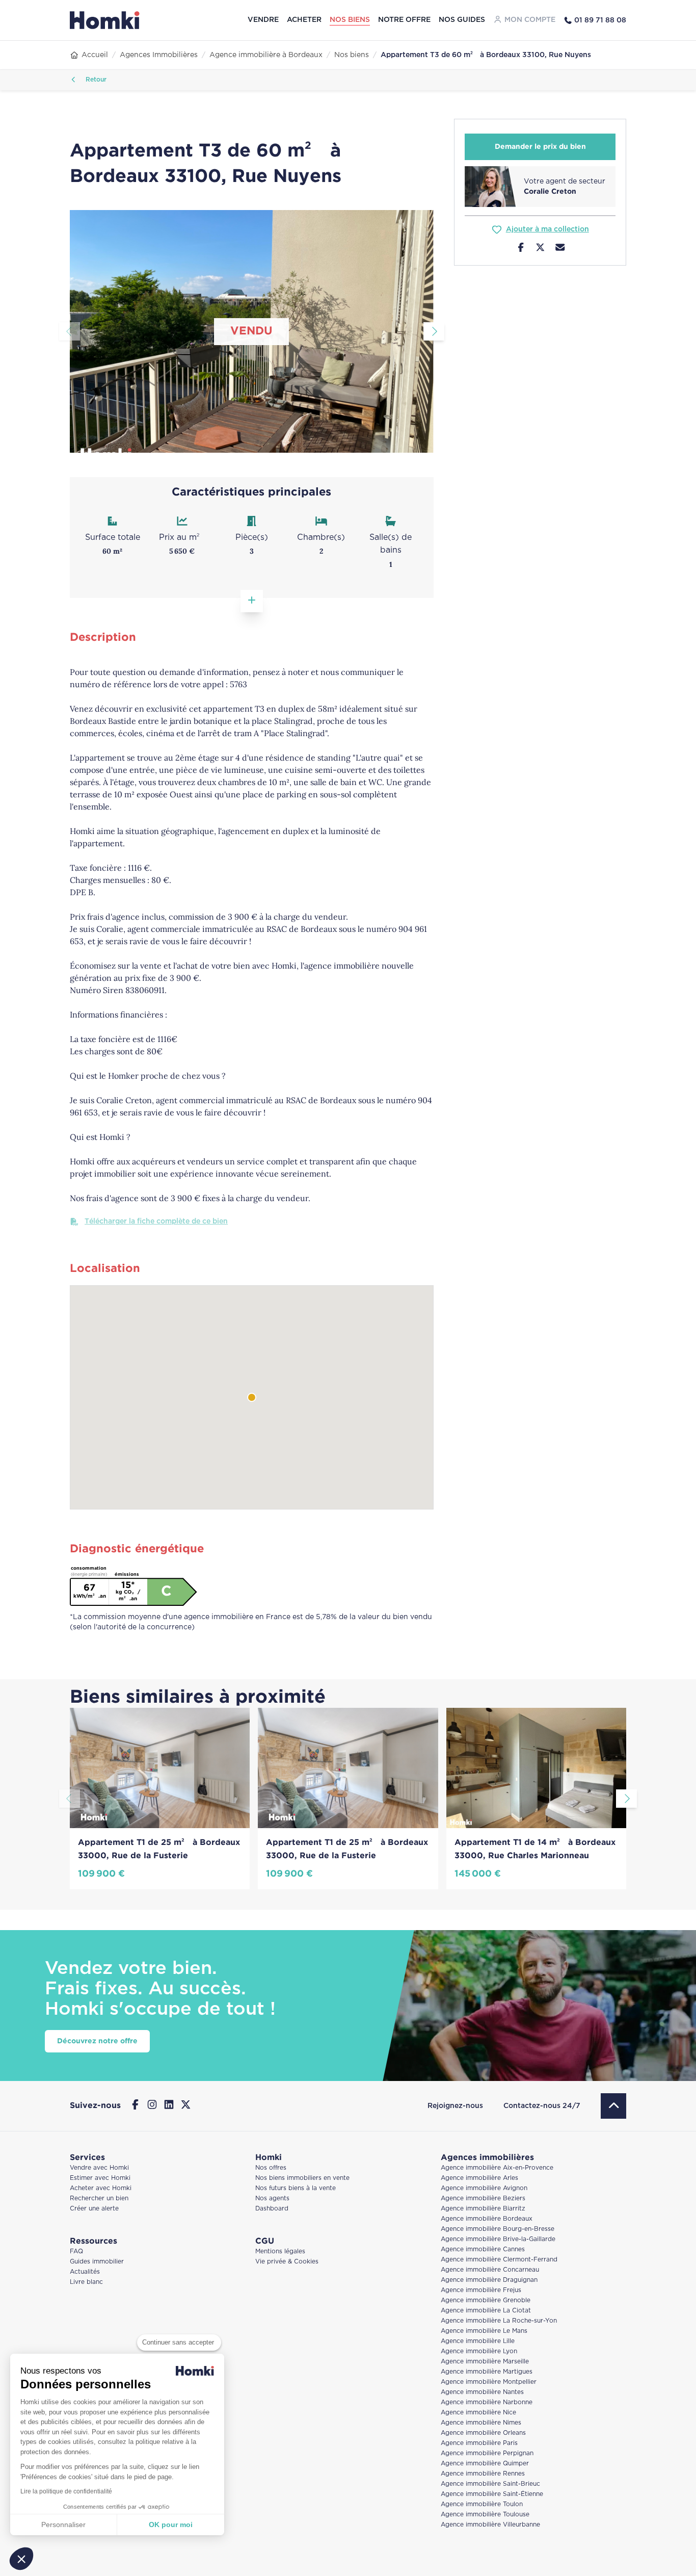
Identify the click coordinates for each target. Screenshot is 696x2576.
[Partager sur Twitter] (540, 249)
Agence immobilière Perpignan (487, 2453)
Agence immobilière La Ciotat (486, 2311)
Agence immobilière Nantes (482, 2392)
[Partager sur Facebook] (521, 249)
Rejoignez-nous (455, 2106)
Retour (95, 80)
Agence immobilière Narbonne (487, 2402)
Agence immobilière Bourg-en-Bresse (498, 2229)
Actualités (85, 2272)
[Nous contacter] (560, 249)
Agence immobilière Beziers (483, 2198)
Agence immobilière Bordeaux (487, 2219)
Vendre (263, 20)
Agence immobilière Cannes (483, 2249)
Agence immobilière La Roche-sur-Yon (499, 2321)
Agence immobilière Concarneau (490, 2270)
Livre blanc (86, 2282)
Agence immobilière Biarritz (483, 2209)
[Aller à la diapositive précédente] (70, 331)
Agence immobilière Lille (478, 2341)
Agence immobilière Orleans (483, 2433)
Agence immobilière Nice (478, 2413)
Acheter (304, 20)
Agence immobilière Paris (479, 2443)
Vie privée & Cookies (287, 2262)
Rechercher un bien (99, 2198)
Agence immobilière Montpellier (489, 2382)
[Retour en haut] (613, 2106)
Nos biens (350, 20)
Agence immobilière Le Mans (484, 2331)
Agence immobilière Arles (479, 2178)
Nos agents (272, 2198)
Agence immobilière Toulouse (485, 2515)
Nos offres (271, 2168)
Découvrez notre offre (97, 2041)
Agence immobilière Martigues (487, 2372)
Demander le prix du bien (540, 147)
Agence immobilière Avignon (484, 2188)
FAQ (76, 2252)
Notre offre (404, 20)
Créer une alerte (94, 2209)
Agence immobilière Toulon (482, 2504)
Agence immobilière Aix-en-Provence (497, 2168)
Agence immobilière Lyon (479, 2351)
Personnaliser (63, 2525)
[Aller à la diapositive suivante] (434, 331)
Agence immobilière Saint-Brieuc (490, 2484)
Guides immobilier (97, 2262)
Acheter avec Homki (101, 2188)
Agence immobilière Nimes (481, 2423)
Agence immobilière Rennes (483, 2474)
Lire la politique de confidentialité (66, 2491)
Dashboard (272, 2209)
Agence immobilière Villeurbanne (490, 2525)
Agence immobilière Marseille (485, 2362)
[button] (21, 2559)
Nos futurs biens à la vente (296, 2188)
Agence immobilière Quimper (485, 2464)
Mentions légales (280, 2252)
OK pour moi (171, 2525)
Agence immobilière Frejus (481, 2290)
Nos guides (462, 20)
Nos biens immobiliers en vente (302, 2178)
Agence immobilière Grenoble (486, 2300)
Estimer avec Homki (100, 2178)
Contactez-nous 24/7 (542, 2106)
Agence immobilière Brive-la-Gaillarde (498, 2239)
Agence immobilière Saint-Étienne (492, 2494)
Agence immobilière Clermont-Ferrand (499, 2260)
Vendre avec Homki (99, 2168)
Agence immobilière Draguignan (489, 2280)
